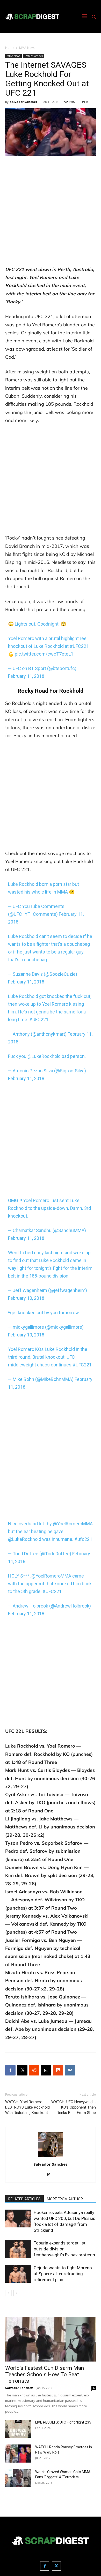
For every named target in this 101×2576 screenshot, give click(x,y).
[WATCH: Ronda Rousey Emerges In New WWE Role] (18, 2454)
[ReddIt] (34, 2070)
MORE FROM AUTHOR (65, 2199)
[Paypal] (51, 2175)
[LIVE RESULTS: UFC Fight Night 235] (18, 2429)
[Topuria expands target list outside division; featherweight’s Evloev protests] (18, 2249)
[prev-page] (8, 2293)
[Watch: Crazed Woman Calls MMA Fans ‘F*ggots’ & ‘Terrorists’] (18, 2478)
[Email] (46, 2070)
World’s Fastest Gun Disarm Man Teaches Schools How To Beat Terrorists (45, 2374)
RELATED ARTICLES (24, 2199)
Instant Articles (34, 56)
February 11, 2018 (26, 676)
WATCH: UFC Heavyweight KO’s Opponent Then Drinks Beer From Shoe (74, 2107)
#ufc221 (83, 1539)
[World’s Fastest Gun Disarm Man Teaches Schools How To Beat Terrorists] (51, 2339)
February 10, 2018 (26, 1298)
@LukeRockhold (44, 1056)
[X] (22, 2070)
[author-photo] (51, 2157)
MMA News (27, 48)
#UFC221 (79, 646)
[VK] (70, 2070)
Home (10, 48)
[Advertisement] (51, 213)
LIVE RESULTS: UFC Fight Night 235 (63, 2422)
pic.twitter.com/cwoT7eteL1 (44, 654)
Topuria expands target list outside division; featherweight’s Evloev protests (64, 2249)
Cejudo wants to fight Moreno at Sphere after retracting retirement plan (63, 2274)
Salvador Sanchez (24, 102)
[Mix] (58, 2070)
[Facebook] (10, 2070)
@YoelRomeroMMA (73, 1524)
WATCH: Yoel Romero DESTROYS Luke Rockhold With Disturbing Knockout (27, 2107)
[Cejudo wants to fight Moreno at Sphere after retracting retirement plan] (18, 2274)
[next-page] (17, 2293)
